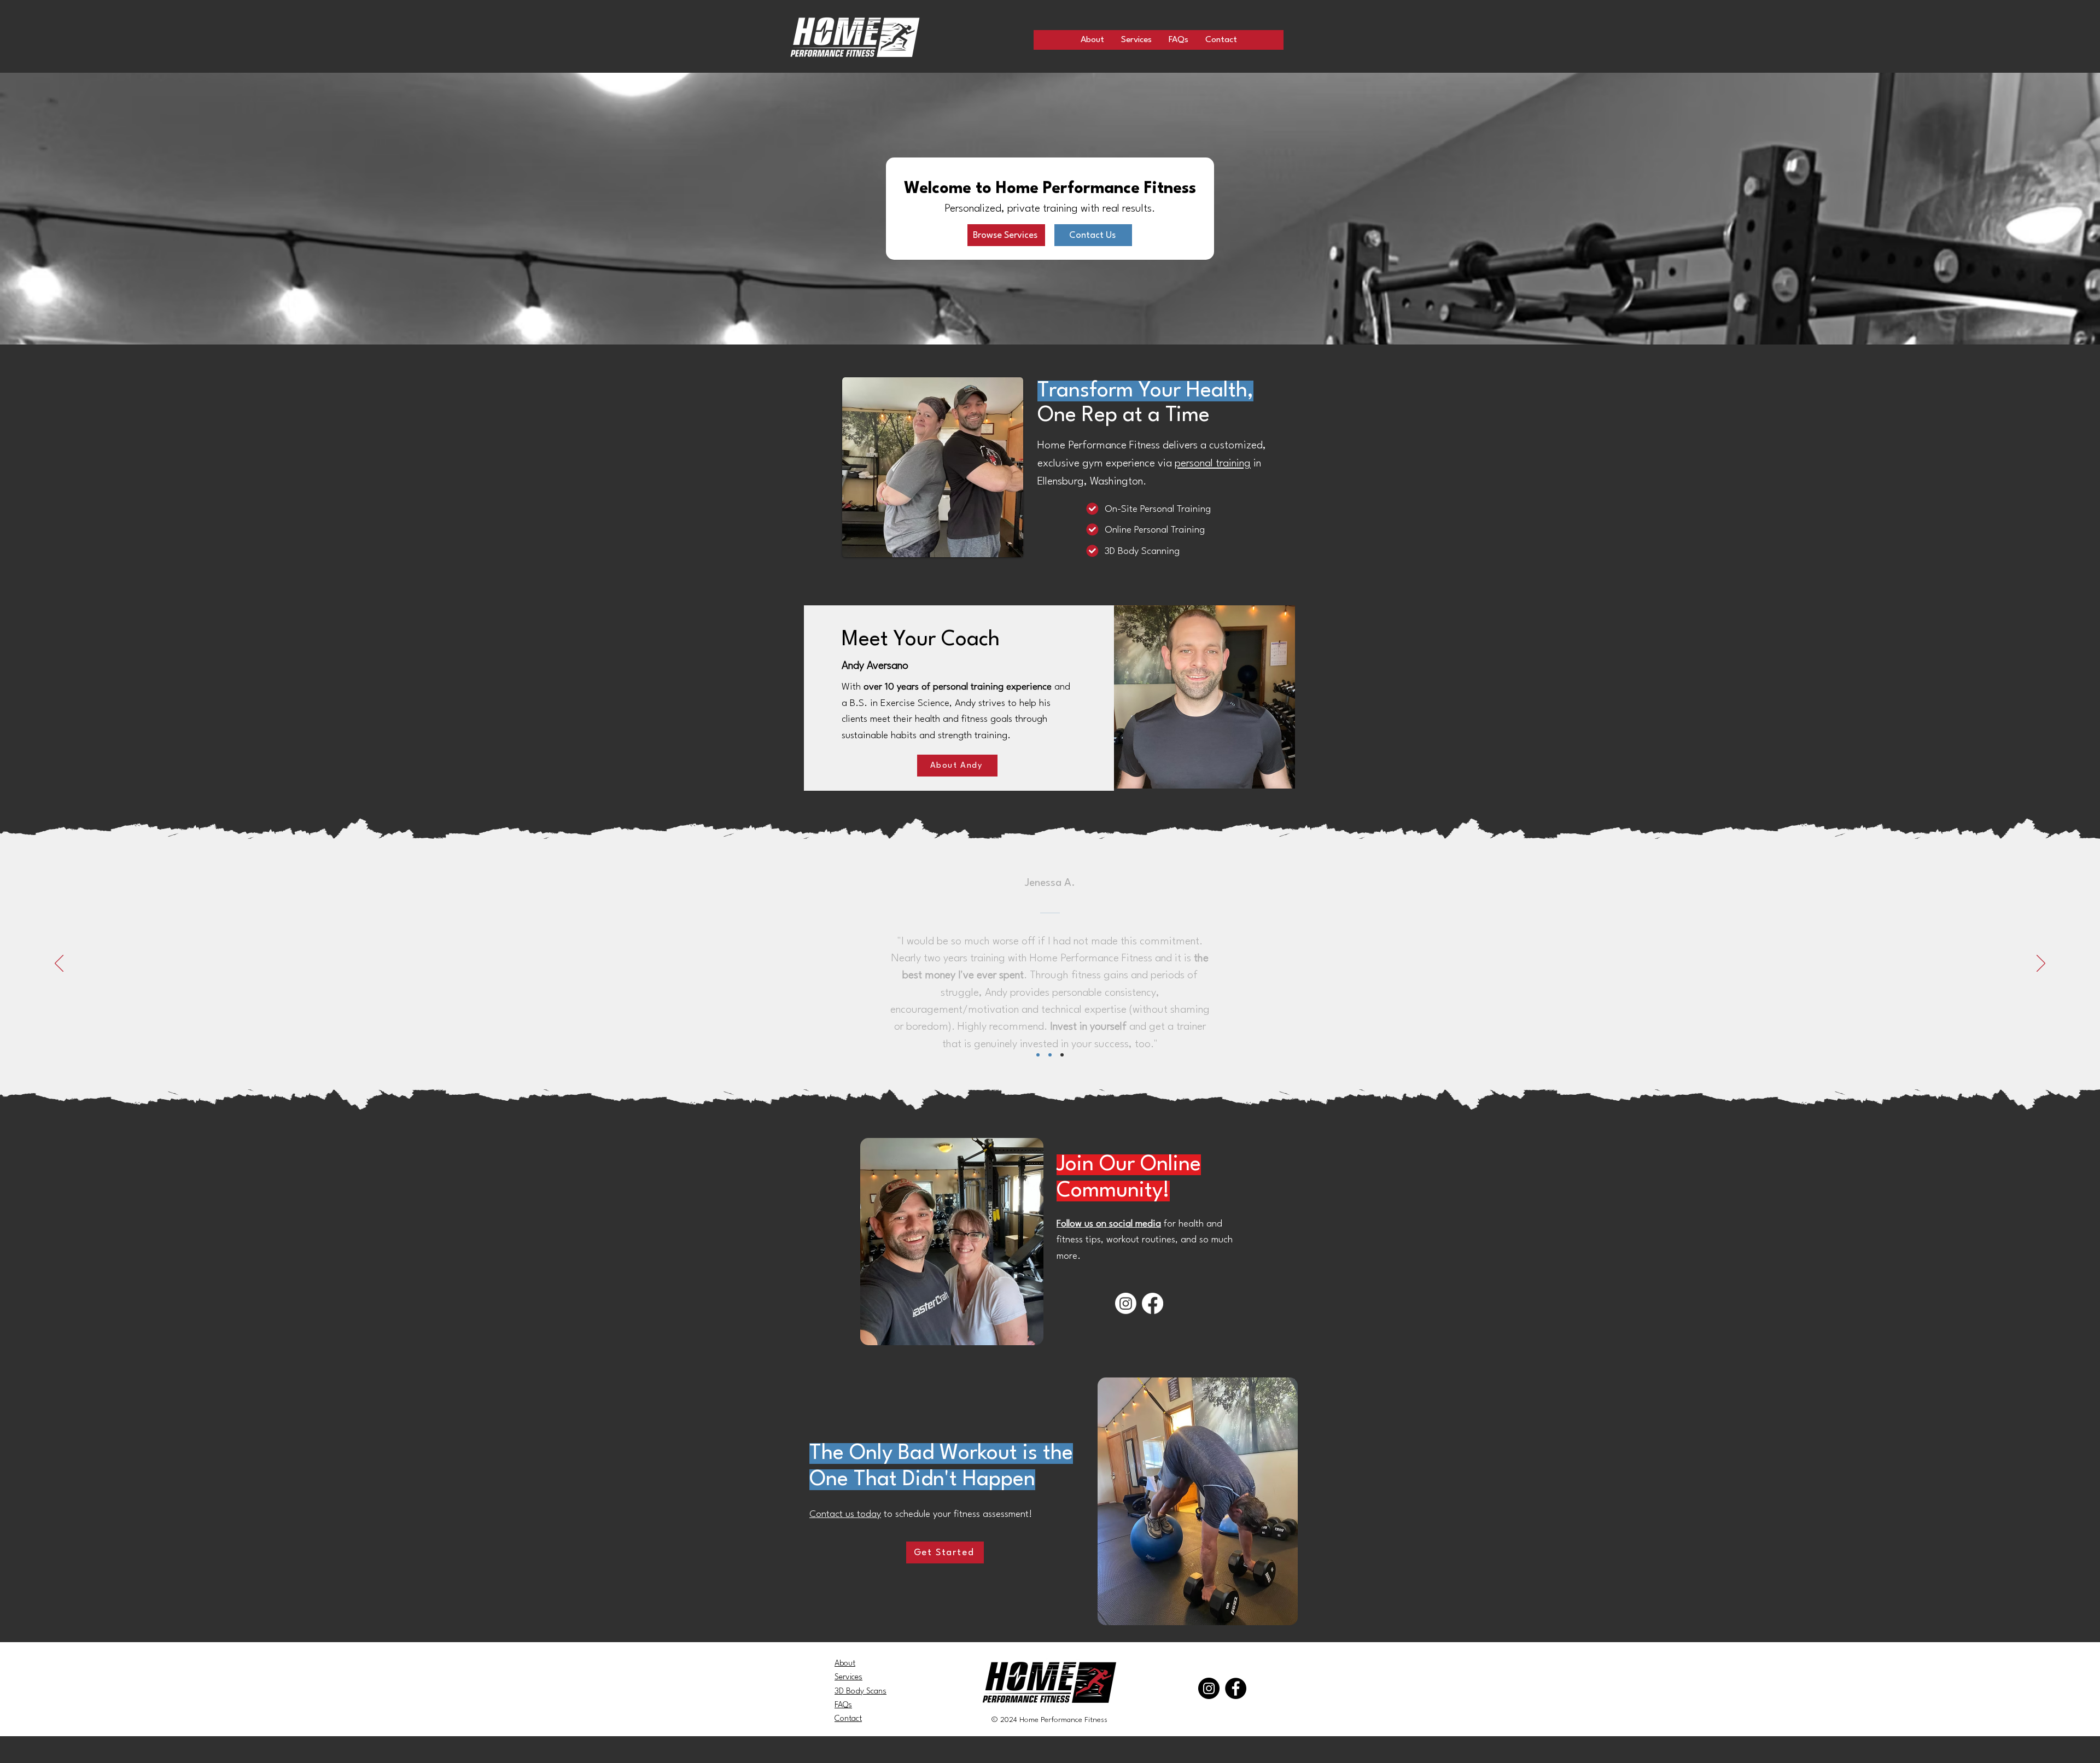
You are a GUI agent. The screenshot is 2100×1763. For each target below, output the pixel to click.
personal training (1213, 464)
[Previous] (59, 964)
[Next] (2041, 964)
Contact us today (845, 1514)
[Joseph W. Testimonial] (1062, 1055)
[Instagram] (1126, 1303)
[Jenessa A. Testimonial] (1050, 1055)
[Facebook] (1153, 1303)
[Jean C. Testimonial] (1038, 1055)
